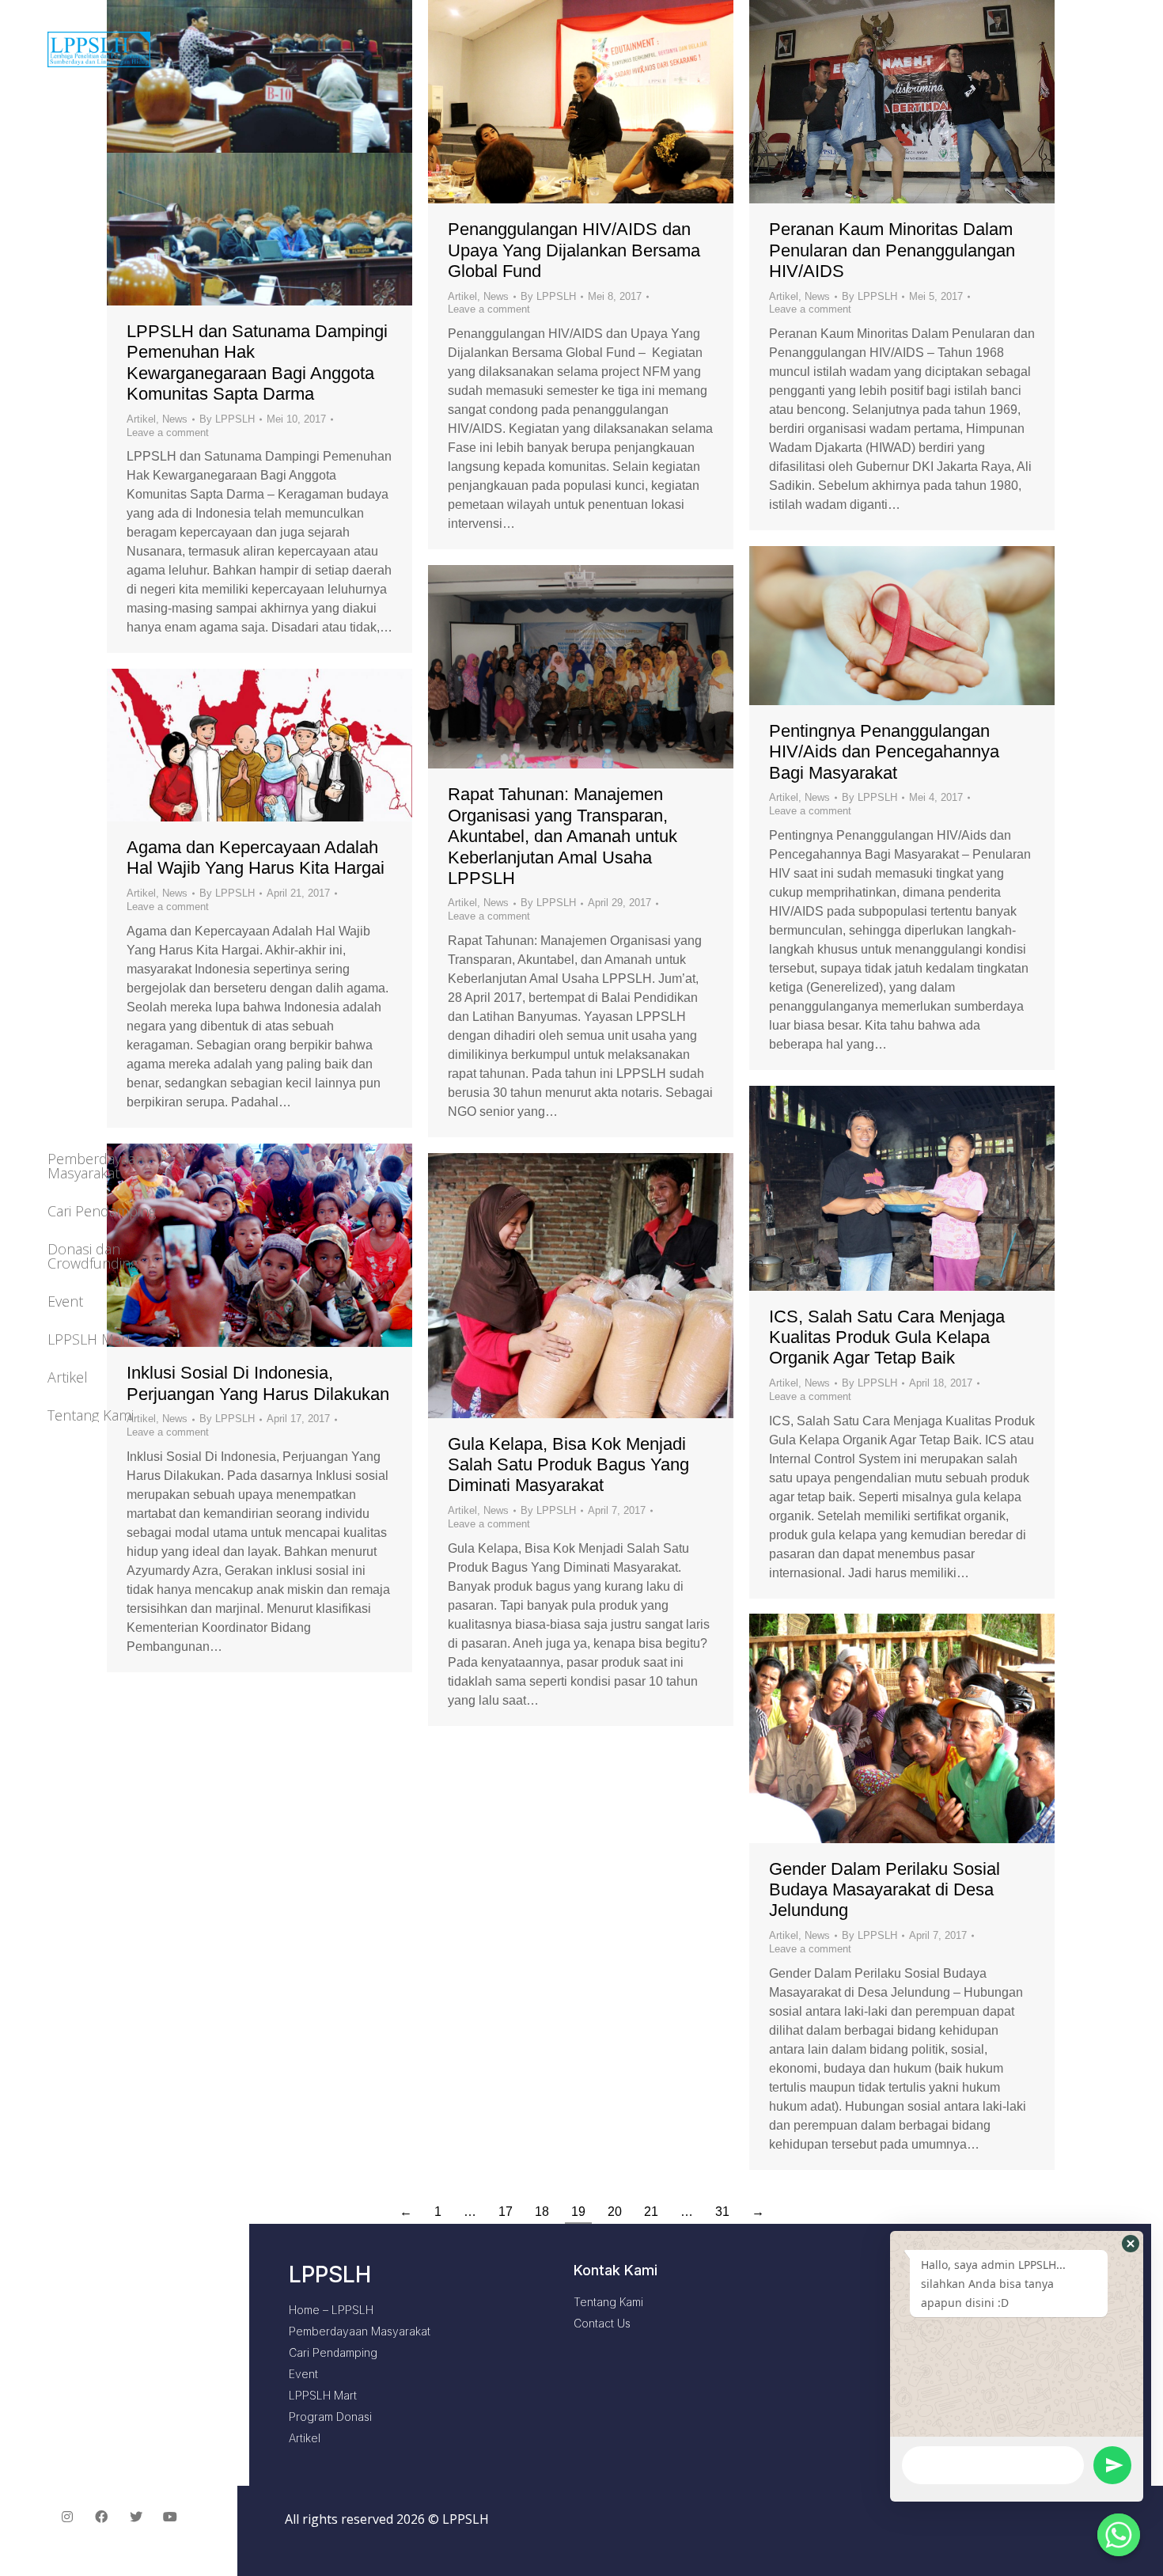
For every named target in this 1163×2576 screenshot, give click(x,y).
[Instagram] (67, 2517)
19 (578, 2212)
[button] (1131, 2244)
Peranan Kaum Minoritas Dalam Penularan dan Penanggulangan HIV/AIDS (892, 250)
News (496, 296)
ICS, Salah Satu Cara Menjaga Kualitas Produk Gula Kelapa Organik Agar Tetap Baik (887, 1337)
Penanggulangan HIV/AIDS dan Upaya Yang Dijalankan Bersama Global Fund (574, 250)
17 (506, 2212)
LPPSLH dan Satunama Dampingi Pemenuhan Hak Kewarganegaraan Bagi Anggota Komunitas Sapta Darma (257, 362)
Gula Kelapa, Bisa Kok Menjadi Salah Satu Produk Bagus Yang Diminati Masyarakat (568, 1465)
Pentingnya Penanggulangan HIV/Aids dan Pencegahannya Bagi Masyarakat (884, 752)
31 (722, 2212)
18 (542, 2212)
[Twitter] (136, 2517)
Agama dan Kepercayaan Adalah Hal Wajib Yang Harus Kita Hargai (256, 857)
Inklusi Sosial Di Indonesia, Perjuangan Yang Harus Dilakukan (258, 1383)
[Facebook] (101, 2517)
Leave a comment (489, 309)
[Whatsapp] (1119, 2535)
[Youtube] (171, 2517)
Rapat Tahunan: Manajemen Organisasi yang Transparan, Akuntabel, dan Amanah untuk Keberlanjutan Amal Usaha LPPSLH (563, 836)
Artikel (462, 296)
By (548, 296)
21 (651, 2212)
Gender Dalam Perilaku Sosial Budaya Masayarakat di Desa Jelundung (885, 1890)
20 (615, 2212)
